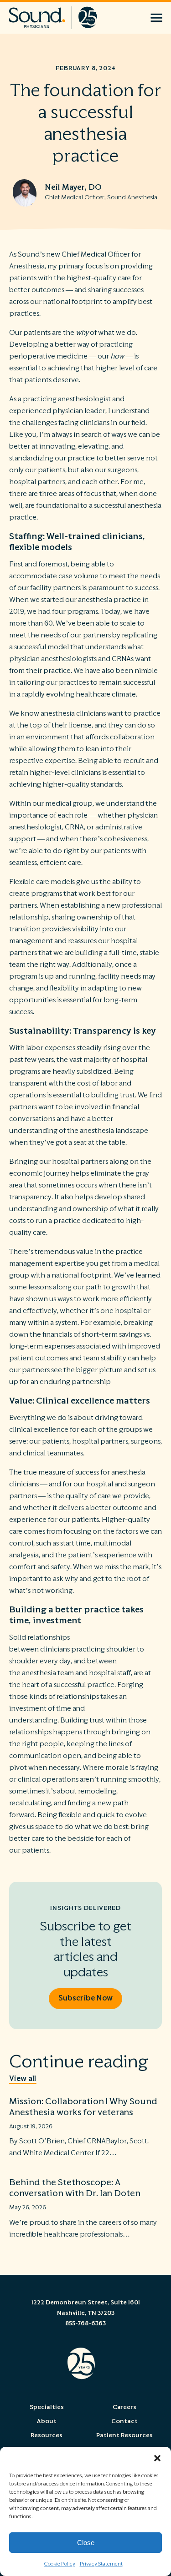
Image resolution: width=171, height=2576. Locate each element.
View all (23, 2079)
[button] (157, 2458)
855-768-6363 (85, 2323)
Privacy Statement (101, 2564)
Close (86, 2543)
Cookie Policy (60, 2564)
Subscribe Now (85, 1998)
